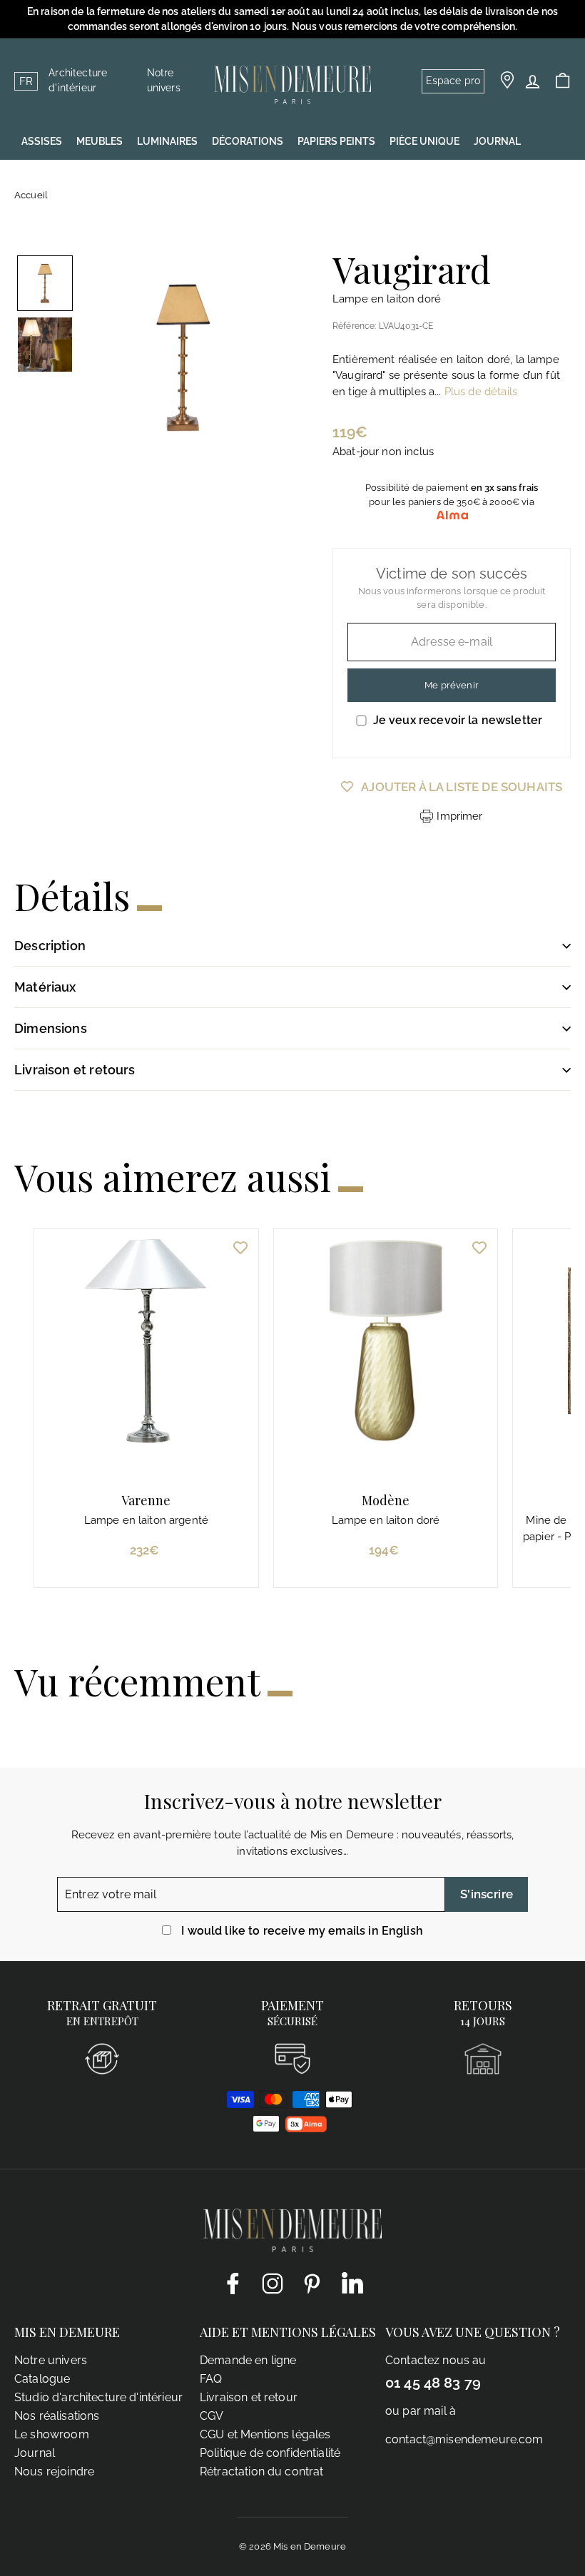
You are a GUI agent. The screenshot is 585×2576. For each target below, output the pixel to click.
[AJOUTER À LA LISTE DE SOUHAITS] (240, 1247)
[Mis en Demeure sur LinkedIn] (352, 2281)
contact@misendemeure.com (464, 2439)
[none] (45, 283)
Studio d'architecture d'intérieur (98, 2397)
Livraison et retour (249, 2397)
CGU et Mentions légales (265, 2434)
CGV (212, 2416)
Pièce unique (424, 141)
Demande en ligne (248, 2360)
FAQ (211, 2379)
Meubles (100, 141)
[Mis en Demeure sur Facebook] (233, 2283)
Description (50, 946)
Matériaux (45, 987)
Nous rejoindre (54, 2471)
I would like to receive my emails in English (302, 1931)
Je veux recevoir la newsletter (458, 720)
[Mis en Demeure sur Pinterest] (312, 2283)
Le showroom (52, 2434)
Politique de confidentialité (270, 2453)
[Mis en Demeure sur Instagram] (273, 2283)
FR (26, 81)
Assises (42, 141)
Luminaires (167, 141)
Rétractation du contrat (261, 2471)
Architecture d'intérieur (78, 80)
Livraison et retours (75, 1070)
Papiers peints (336, 141)
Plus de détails (481, 392)
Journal (35, 2453)
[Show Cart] (563, 81)
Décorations (248, 141)
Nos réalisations (57, 2416)
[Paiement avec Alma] (306, 2129)
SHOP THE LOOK (61, 177)
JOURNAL (497, 141)
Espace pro (453, 81)
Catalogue (42, 2379)
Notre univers (164, 80)
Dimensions (51, 1028)
